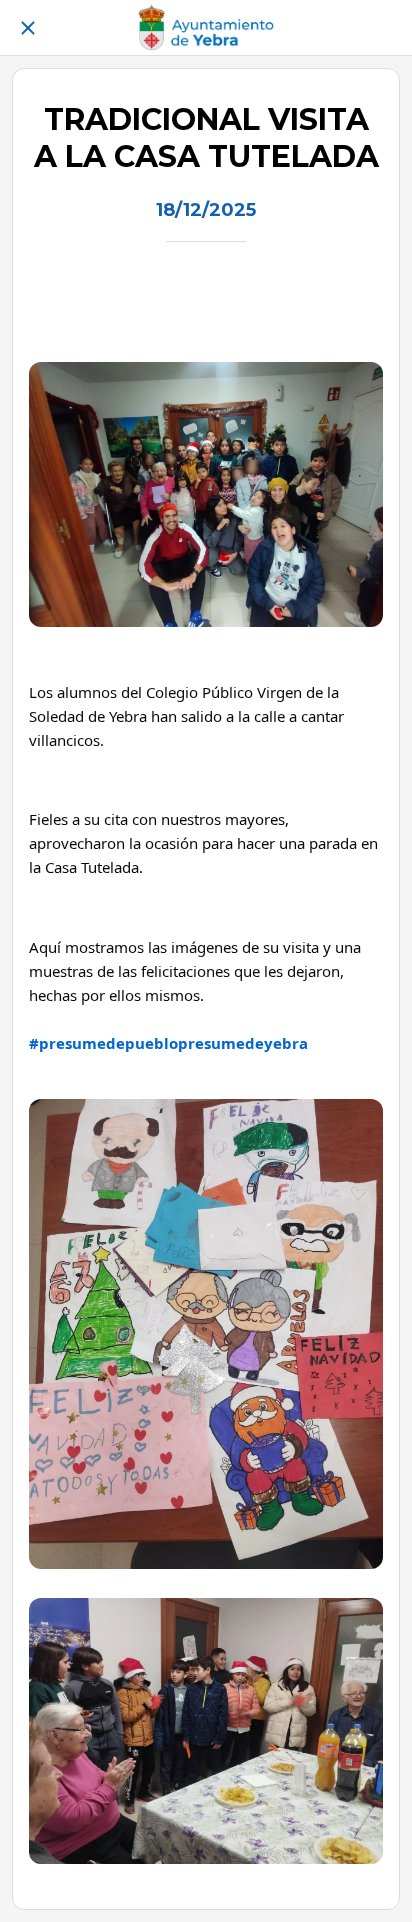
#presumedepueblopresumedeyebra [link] (168, 1043)
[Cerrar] (28, 28)
